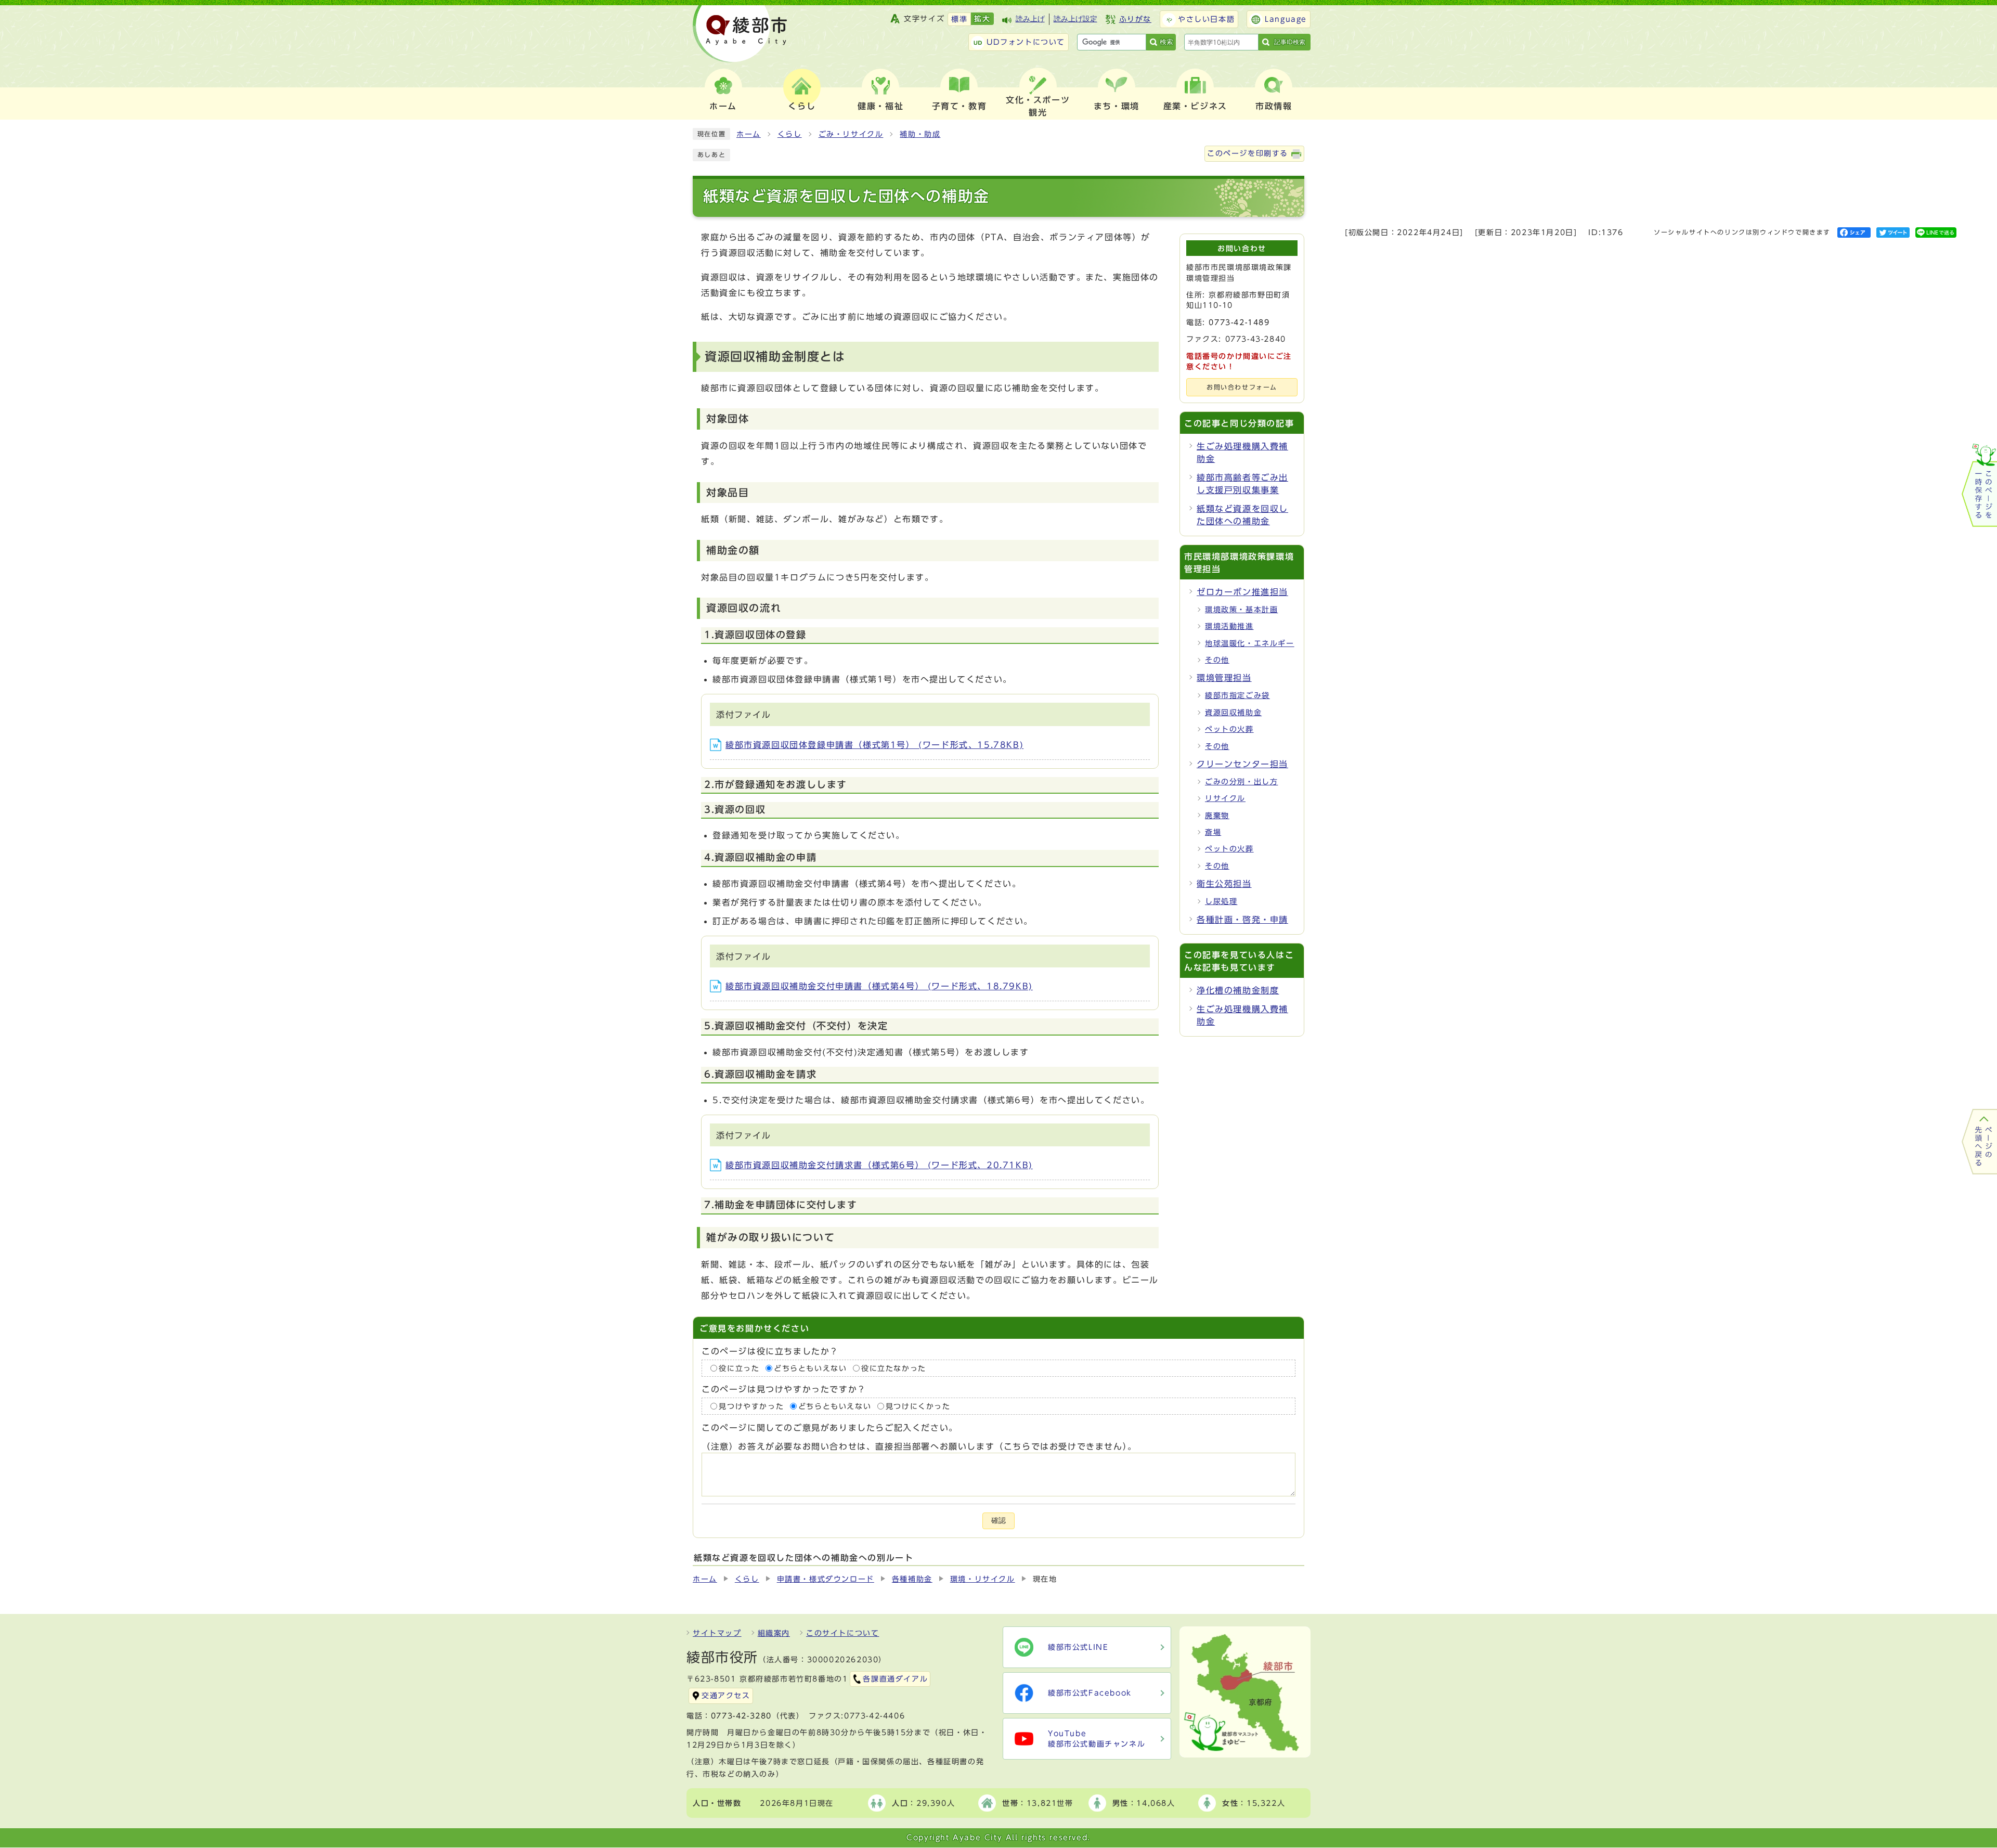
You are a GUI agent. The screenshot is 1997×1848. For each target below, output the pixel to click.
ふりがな (1135, 19)
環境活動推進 (1229, 626)
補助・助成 (920, 134)
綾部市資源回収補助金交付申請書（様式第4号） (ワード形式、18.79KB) (879, 986)
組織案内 (774, 1633)
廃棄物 (1217, 816)
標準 (959, 19)
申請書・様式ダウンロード (826, 1579)
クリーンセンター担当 (1242, 764)
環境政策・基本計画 (1241, 610)
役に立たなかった (894, 1368)
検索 (1166, 42)
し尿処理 (1221, 901)
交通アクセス (726, 1696)
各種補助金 (912, 1579)
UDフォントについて (1026, 42)
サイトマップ (717, 1633)
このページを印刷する (1248, 153)
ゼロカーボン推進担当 (1242, 592)
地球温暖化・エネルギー (1250, 643)
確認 (998, 1521)
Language (1286, 19)
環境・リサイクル (983, 1579)
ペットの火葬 (1229, 729)
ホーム (749, 134)
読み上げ (1030, 19)
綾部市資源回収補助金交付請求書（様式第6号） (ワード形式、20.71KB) (879, 1165)
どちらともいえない (810, 1368)
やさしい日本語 (1206, 19)
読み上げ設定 (1075, 19)
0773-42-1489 (1239, 322)
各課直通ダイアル (895, 1679)
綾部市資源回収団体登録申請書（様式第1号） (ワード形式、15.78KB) (874, 745)
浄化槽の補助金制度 (1238, 990)
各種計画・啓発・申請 (1242, 920)
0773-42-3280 (741, 1716)
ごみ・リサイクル (851, 134)
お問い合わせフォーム (1242, 387)
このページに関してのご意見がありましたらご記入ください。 (830, 1428)
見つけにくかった (918, 1406)
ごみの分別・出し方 (1241, 782)
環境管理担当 (1224, 678)
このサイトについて (842, 1633)
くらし (790, 134)
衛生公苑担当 (1224, 884)
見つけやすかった (751, 1406)
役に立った (739, 1368)
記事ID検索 (1290, 42)
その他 (1217, 660)
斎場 (1213, 832)
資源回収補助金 (1233, 713)
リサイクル (1225, 798)
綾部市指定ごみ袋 (1237, 695)
